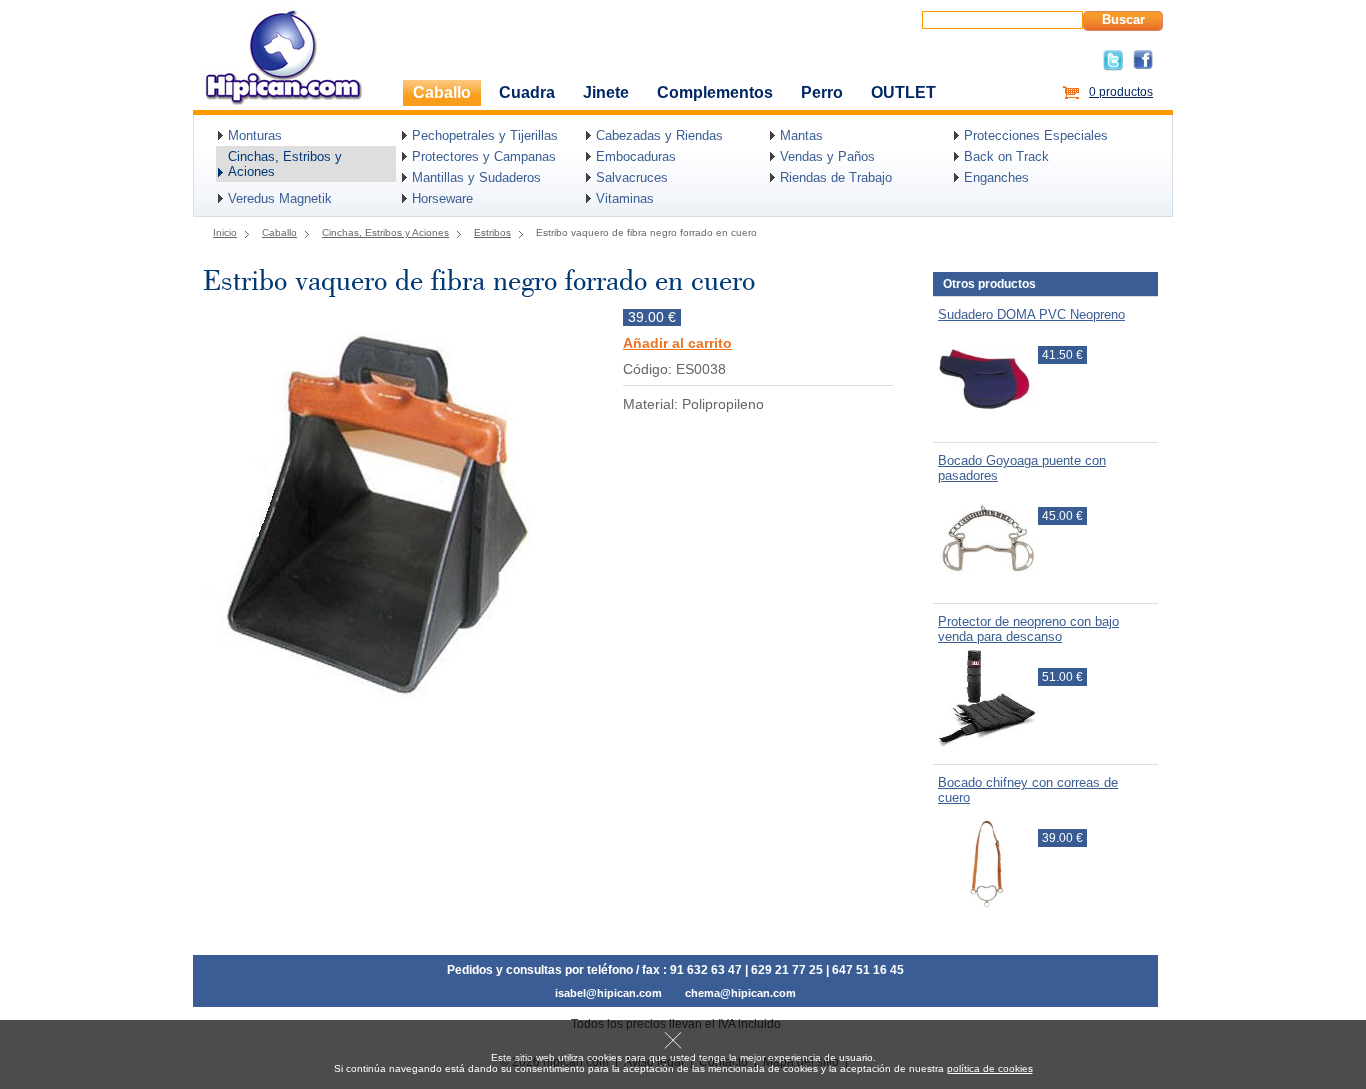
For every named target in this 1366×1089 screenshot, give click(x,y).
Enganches (996, 177)
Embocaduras (636, 156)
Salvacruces (632, 177)
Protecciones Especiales (1036, 135)
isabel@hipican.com (608, 993)
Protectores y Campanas (484, 156)
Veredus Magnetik (280, 198)
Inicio (225, 232)
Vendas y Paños (827, 156)
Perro (822, 92)
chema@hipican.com (740, 993)
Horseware (442, 198)
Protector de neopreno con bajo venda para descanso (1028, 629)
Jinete (606, 92)
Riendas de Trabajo (836, 177)
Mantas (801, 135)
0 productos (1121, 92)
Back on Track (1006, 156)
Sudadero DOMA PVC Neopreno (1031, 314)
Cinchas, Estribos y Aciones (285, 164)
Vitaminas (625, 198)
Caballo (442, 92)
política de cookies (990, 1068)
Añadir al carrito (677, 343)
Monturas (255, 135)
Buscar (1123, 19)
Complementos (715, 92)
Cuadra (527, 92)
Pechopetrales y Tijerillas (485, 135)
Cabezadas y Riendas (659, 135)
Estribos (492, 232)
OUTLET (903, 92)
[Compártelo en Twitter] (1113, 67)
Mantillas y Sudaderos (476, 177)
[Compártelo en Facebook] (1143, 66)
